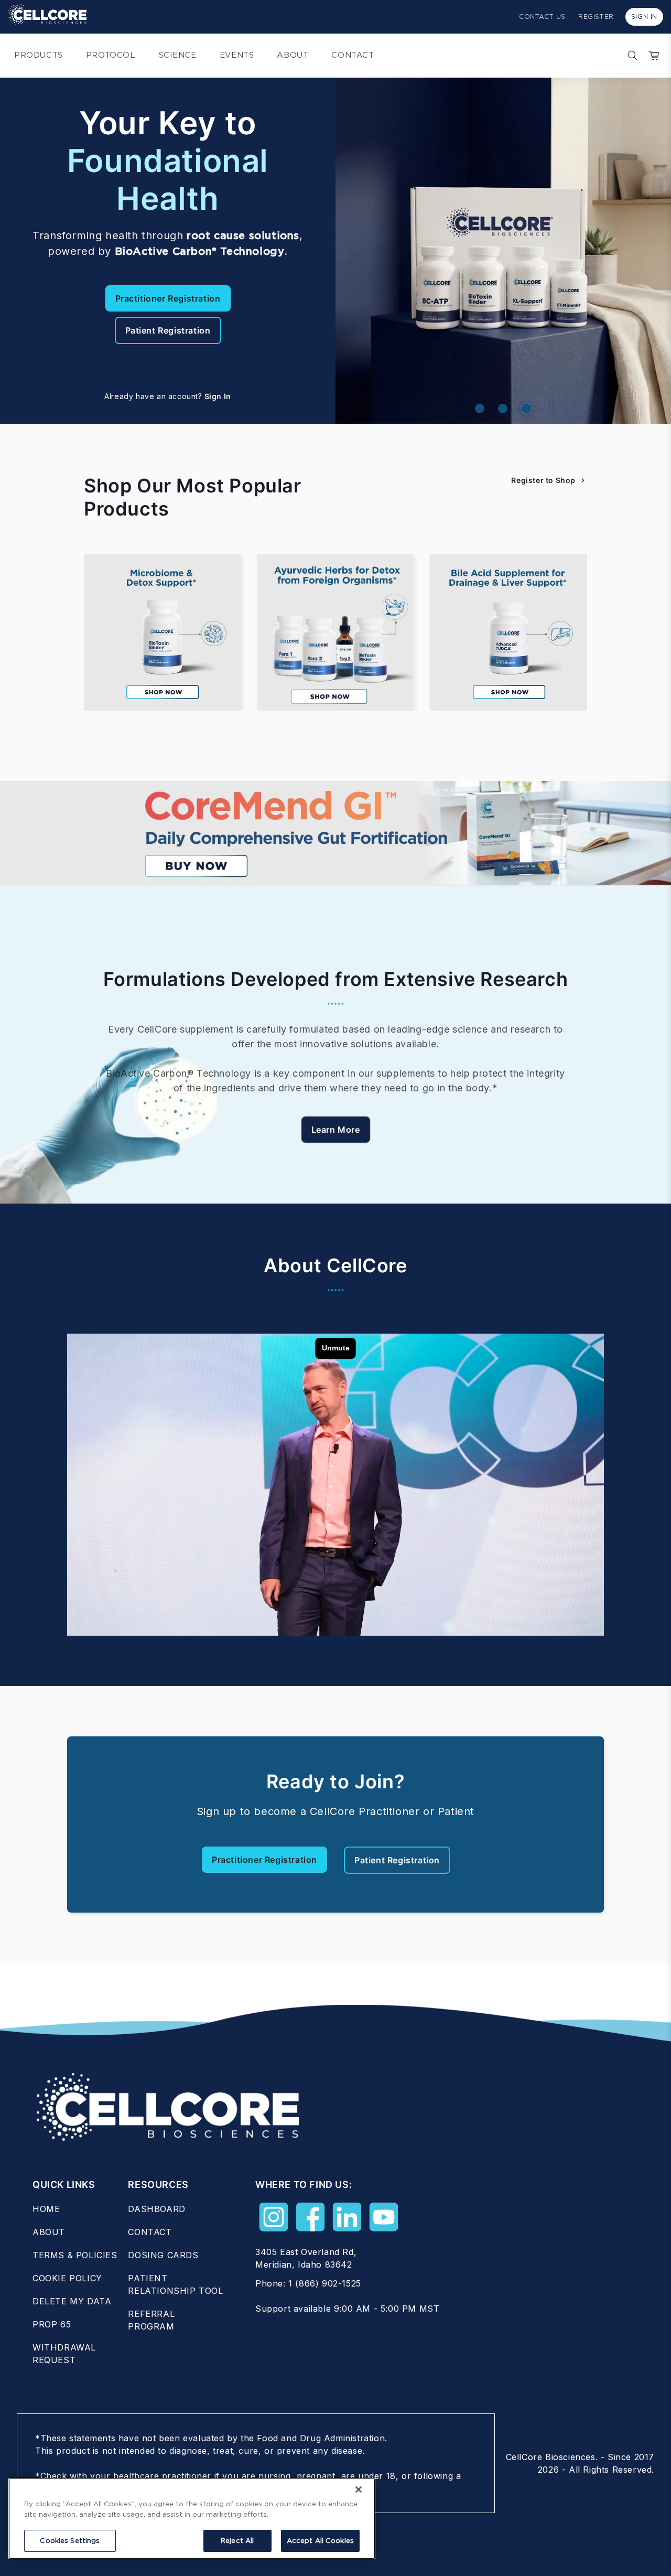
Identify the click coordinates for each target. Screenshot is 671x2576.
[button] (630, 56)
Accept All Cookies (320, 2541)
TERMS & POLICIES (75, 2255)
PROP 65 (52, 2324)
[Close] (359, 2489)
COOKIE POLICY (67, 2278)
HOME (46, 2209)
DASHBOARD (156, 2209)
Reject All (237, 2541)
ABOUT (49, 2232)
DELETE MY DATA (72, 2301)
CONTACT (150, 2232)
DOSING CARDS (163, 2255)
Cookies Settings (70, 2541)
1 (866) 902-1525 (325, 2283)
